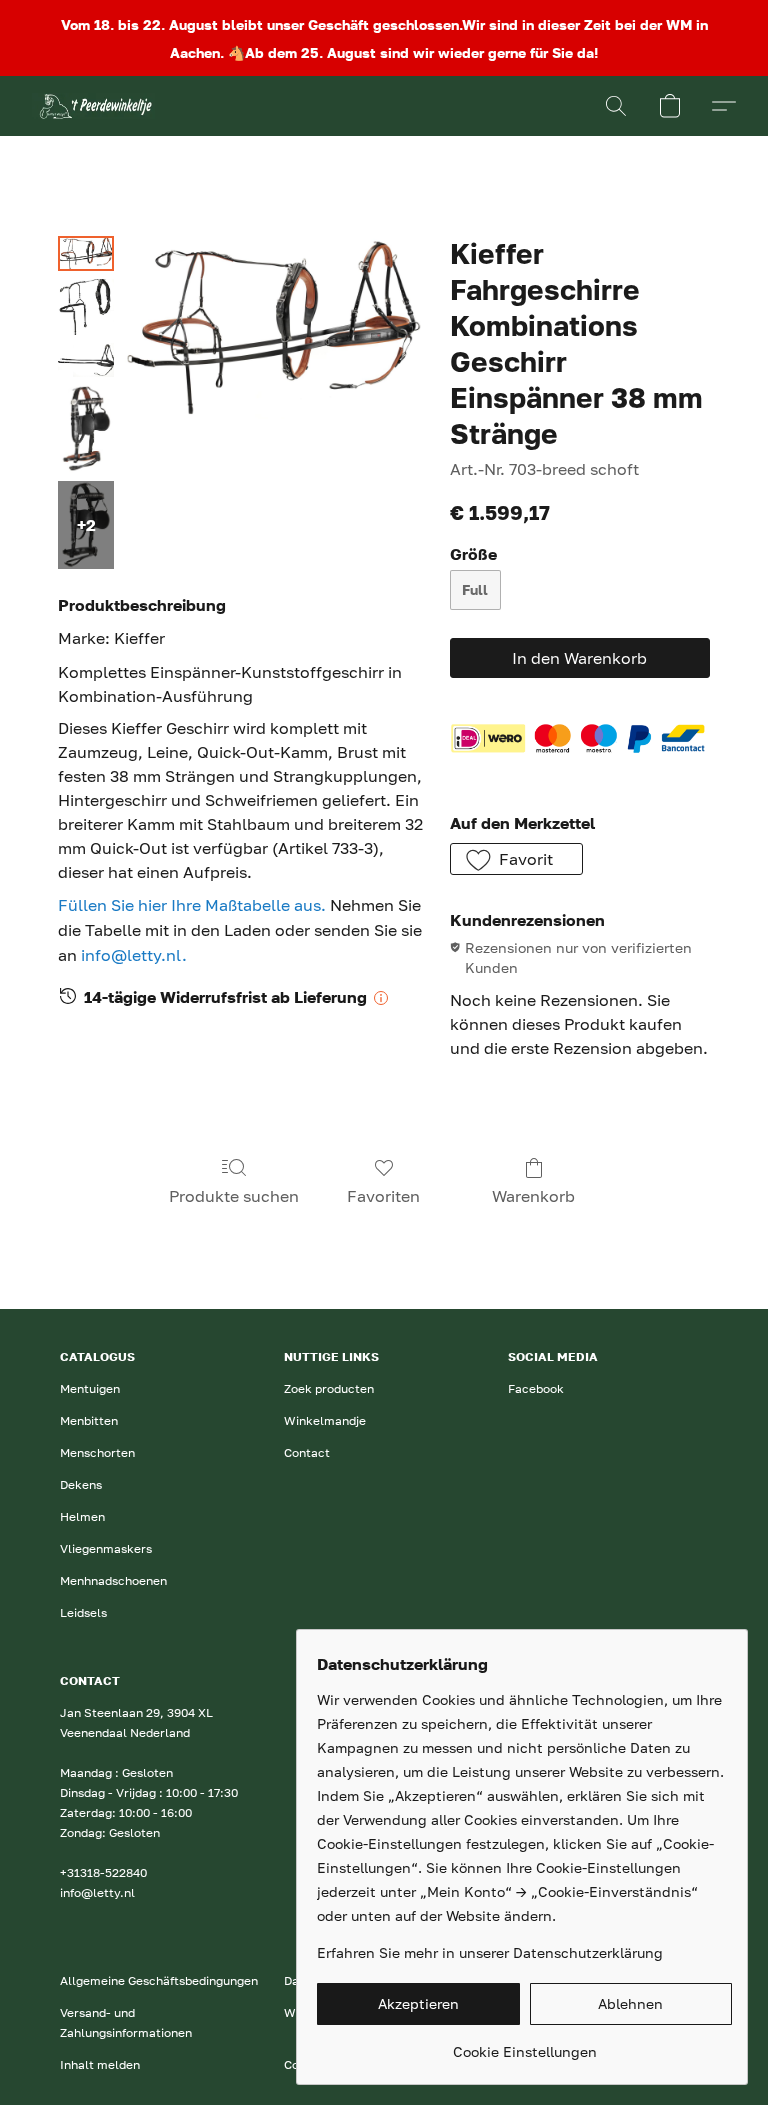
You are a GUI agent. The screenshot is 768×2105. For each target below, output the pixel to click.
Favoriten (383, 1196)
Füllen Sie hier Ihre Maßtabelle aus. (192, 905)
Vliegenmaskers (106, 1548)
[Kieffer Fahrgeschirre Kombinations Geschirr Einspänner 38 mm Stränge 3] (86, 429)
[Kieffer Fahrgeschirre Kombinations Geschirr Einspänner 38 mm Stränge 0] (86, 253)
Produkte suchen (234, 1196)
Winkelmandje (325, 1420)
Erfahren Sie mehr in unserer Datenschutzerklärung (490, 1952)
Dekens (81, 1484)
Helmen (82, 1516)
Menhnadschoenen (113, 1580)
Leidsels (83, 1612)
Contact (307, 1452)
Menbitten (89, 1420)
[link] (524, 2044)
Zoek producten (329, 1388)
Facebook (536, 1388)
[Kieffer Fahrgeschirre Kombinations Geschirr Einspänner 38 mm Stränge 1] (86, 307)
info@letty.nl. (134, 955)
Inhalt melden (100, 2064)
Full (475, 589)
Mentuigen (90, 1388)
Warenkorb (533, 1196)
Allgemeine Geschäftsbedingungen (159, 1980)
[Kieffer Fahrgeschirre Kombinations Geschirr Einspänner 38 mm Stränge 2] (86, 360)
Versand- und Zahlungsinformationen (126, 2022)
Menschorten (97, 1452)
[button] (93, 106)
